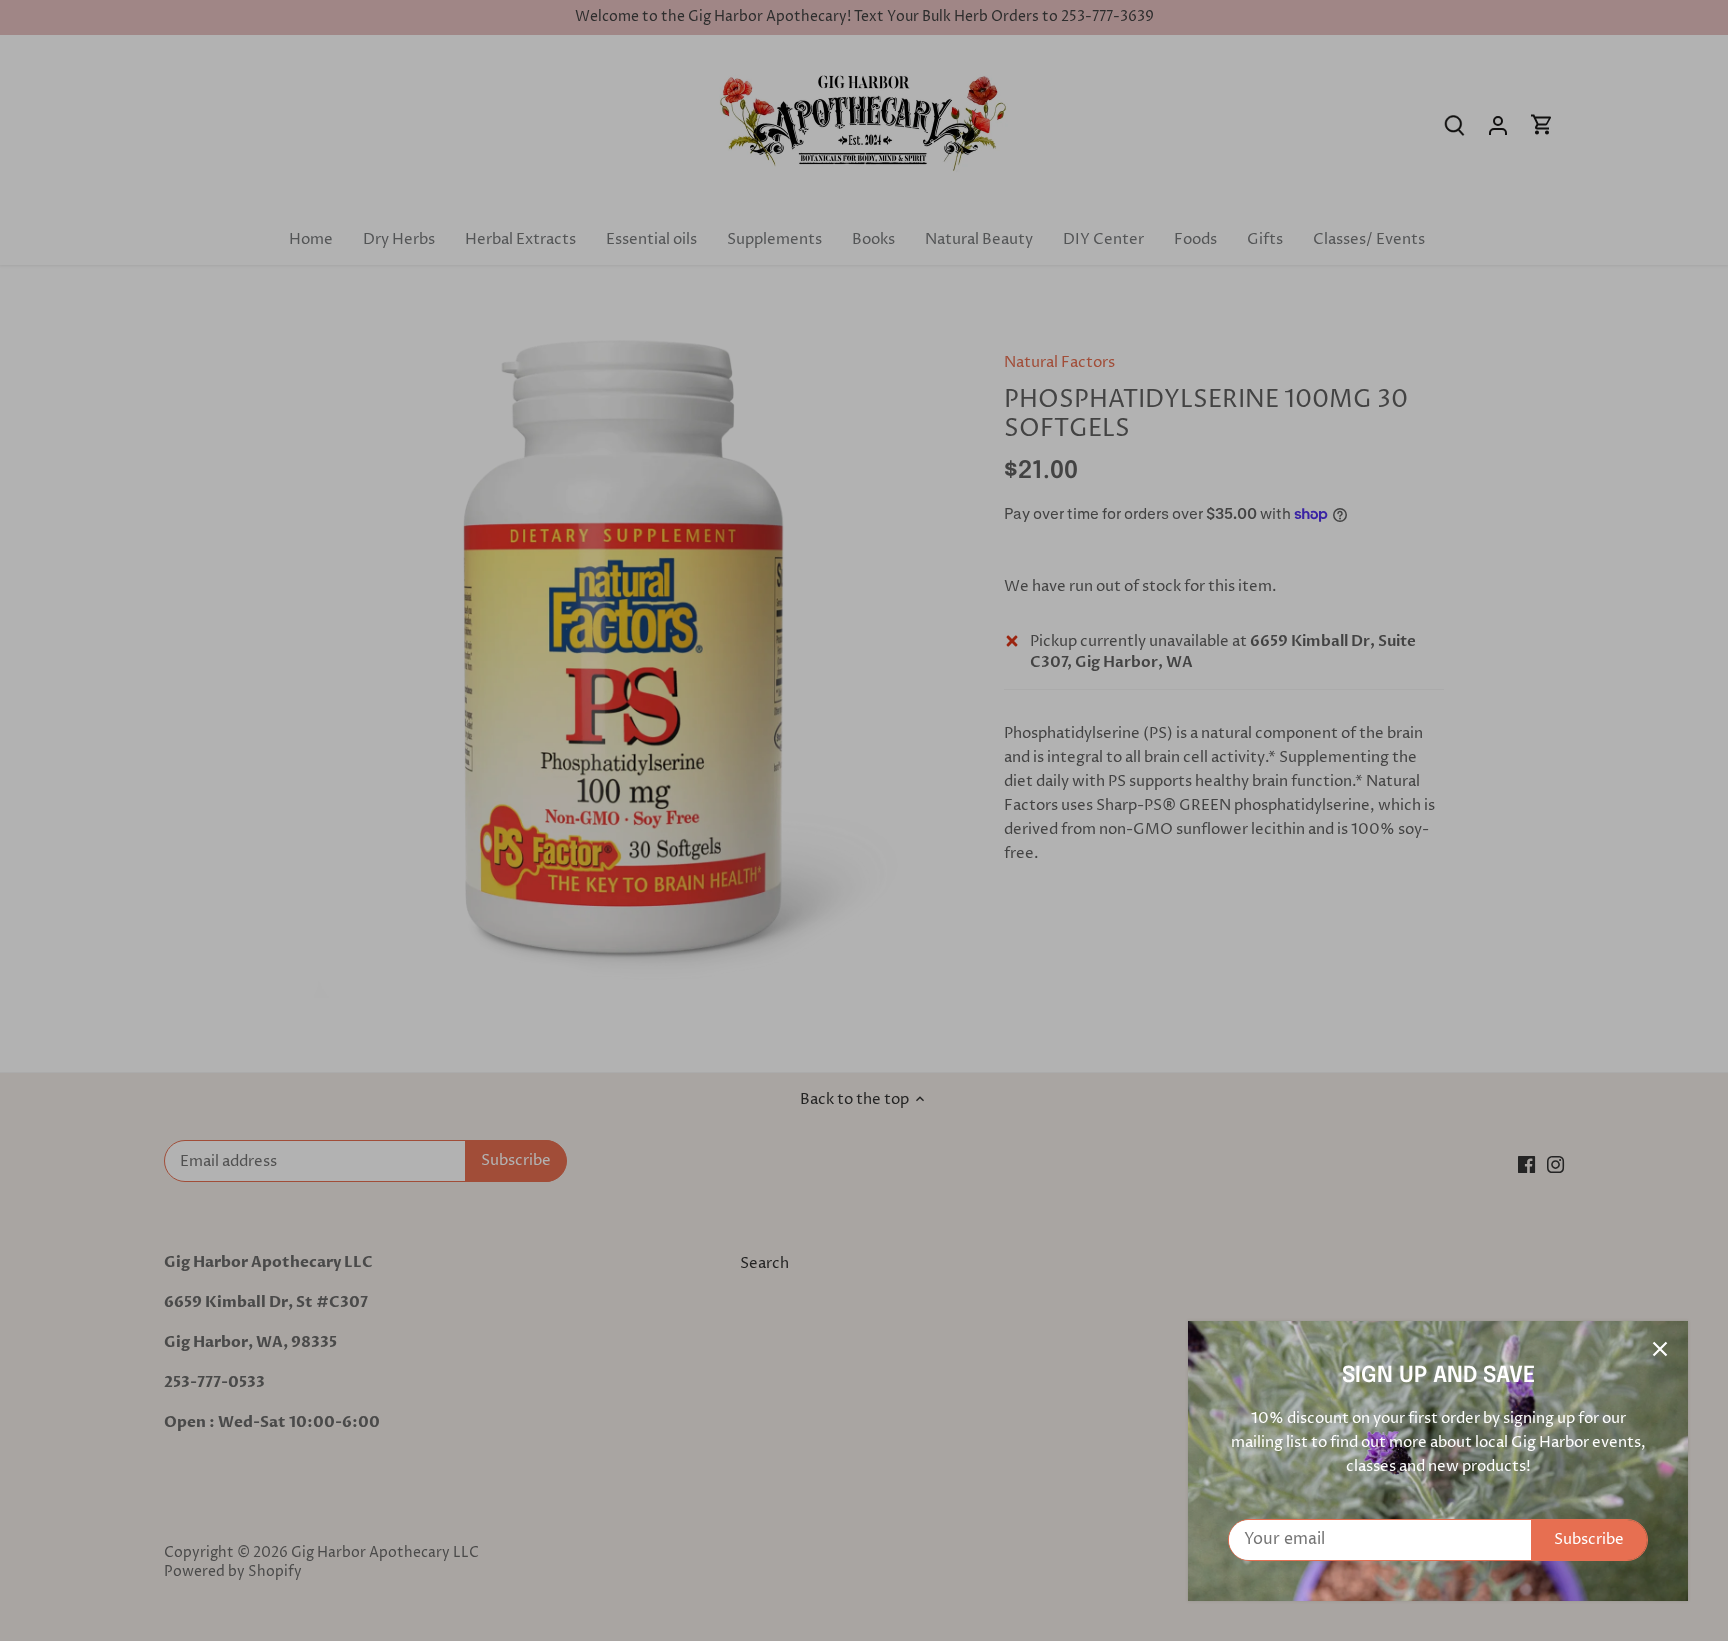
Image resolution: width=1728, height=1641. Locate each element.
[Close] (1660, 1349)
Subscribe (1589, 1539)
